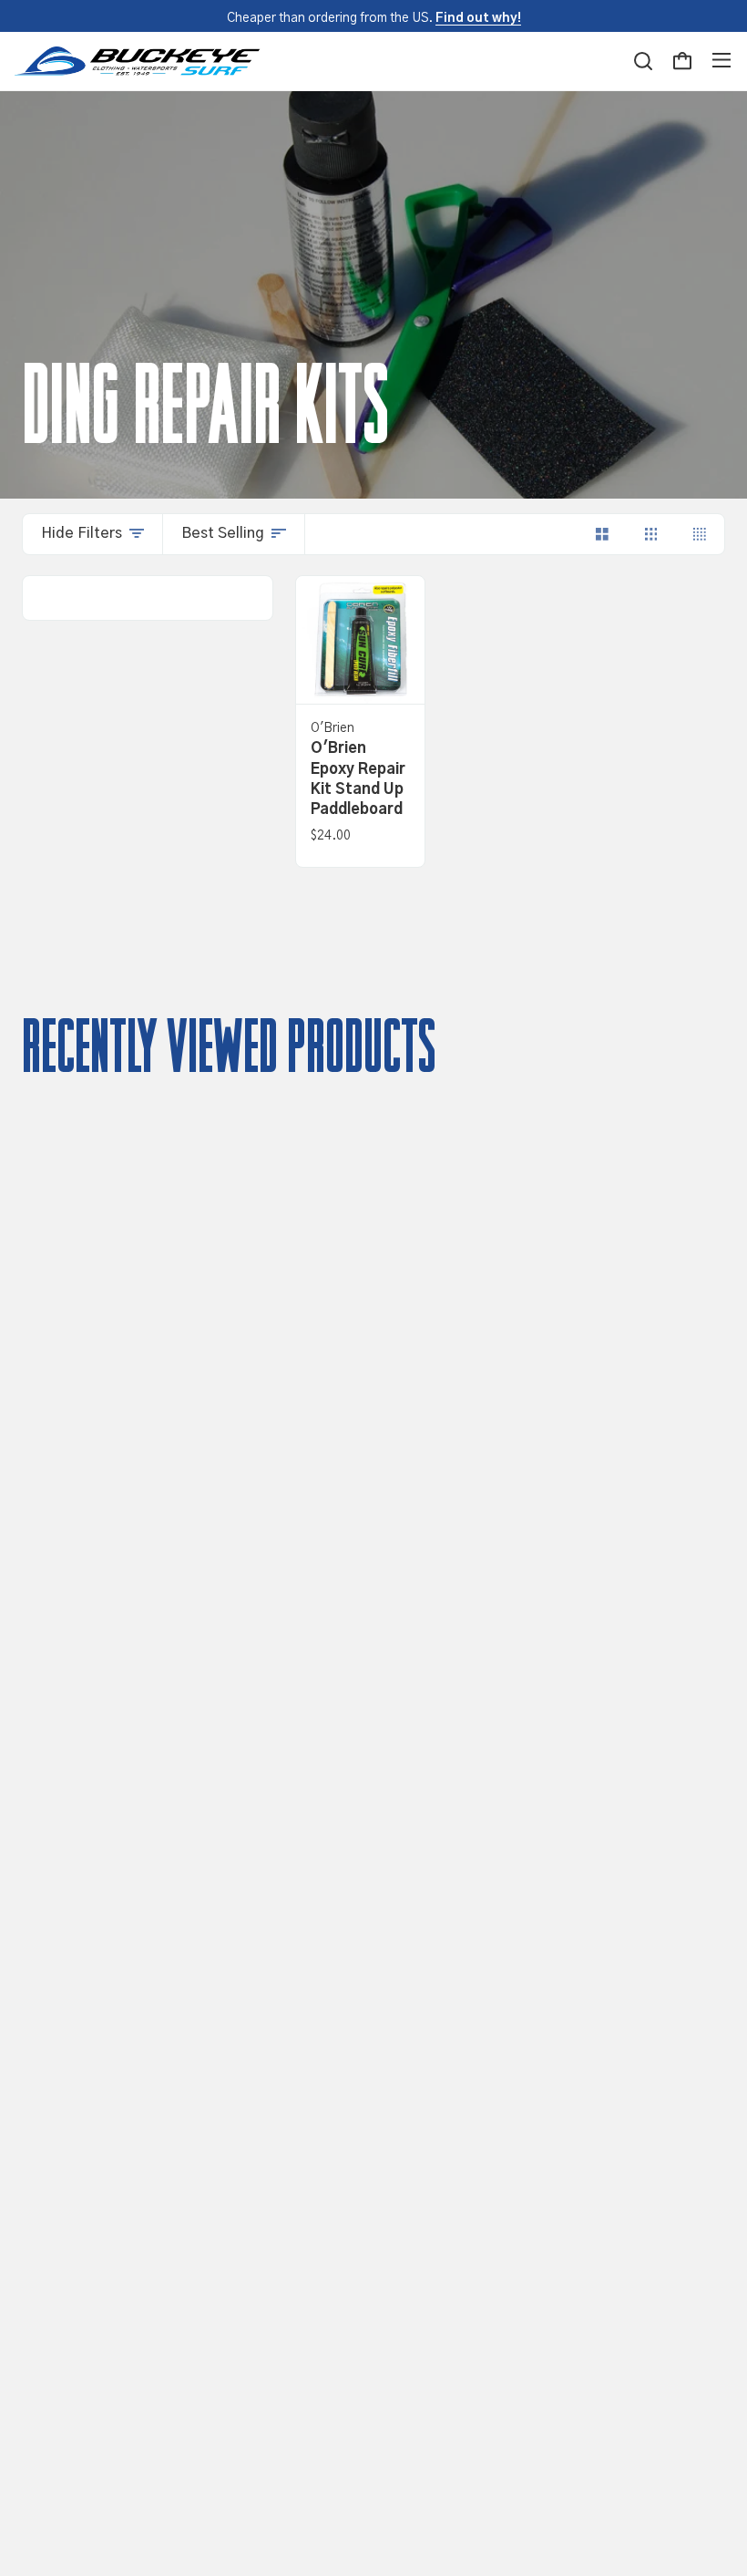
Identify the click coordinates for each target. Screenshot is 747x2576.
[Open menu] (721, 61)
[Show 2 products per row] (602, 534)
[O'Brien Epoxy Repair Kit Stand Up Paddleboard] (360, 640)
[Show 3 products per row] (651, 534)
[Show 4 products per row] (700, 534)
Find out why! (478, 18)
